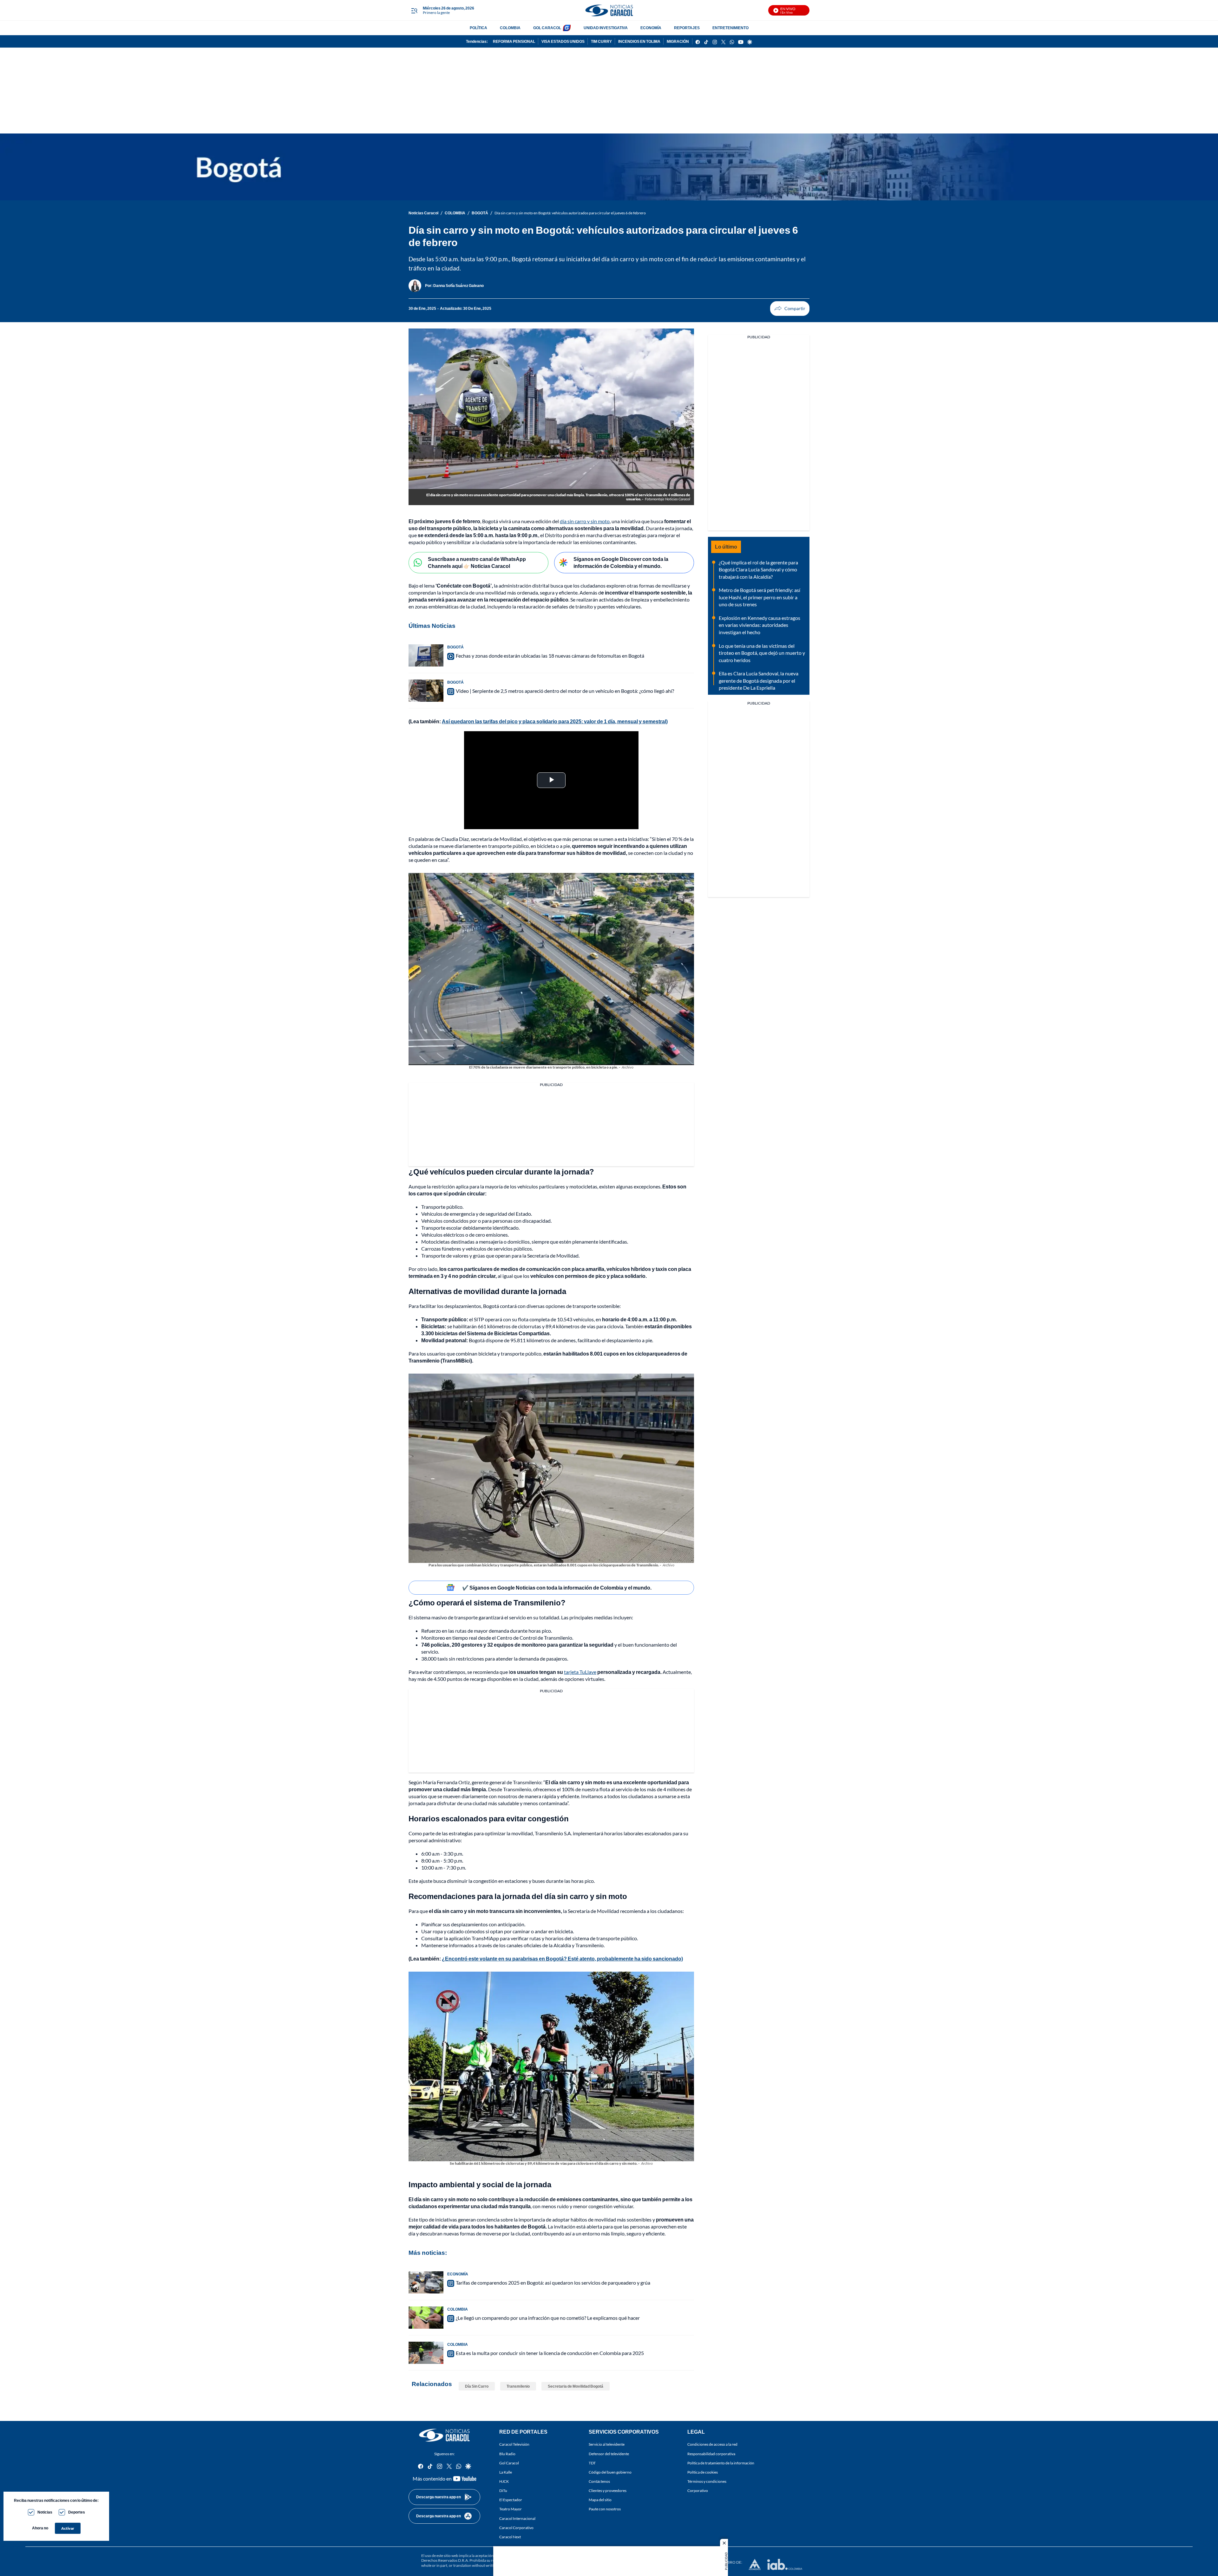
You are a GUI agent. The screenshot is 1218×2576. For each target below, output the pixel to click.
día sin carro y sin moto (585, 521)
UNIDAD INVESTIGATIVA (606, 28)
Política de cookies (703, 2472)
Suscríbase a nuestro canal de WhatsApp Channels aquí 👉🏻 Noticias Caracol (477, 563)
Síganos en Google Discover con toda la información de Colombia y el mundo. (621, 563)
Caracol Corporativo (516, 2528)
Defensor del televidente (609, 2453)
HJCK (504, 2481)
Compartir (790, 309)
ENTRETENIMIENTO (730, 28)
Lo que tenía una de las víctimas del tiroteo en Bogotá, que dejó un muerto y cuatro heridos (762, 653)
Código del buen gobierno (610, 2472)
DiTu (503, 2491)
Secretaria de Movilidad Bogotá (576, 2386)
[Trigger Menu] (414, 10)
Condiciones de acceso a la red (712, 2444)
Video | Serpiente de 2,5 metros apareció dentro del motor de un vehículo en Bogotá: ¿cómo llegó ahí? (565, 691)
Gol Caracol (509, 2463)
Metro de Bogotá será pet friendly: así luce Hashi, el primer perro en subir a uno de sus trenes (760, 597)
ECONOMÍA (651, 28)
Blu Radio (507, 2453)
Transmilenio (518, 2386)
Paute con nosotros (605, 2509)
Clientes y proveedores (608, 2491)
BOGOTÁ (480, 213)
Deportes (77, 2512)
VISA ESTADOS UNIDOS (563, 41)
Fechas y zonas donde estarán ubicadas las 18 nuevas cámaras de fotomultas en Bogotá (550, 656)
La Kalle (506, 2472)
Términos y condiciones (707, 2481)
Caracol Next (510, 2537)
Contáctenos (599, 2481)
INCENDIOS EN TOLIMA (639, 41)
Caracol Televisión (514, 2444)
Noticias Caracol (423, 213)
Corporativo (698, 2491)
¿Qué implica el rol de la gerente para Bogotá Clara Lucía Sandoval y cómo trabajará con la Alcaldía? (758, 569)
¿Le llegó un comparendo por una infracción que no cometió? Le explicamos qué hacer (548, 2318)
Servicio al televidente (607, 2444)
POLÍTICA (478, 28)
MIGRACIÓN (678, 41)
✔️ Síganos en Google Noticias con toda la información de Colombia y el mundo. (557, 1587)
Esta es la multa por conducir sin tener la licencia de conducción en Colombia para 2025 (550, 2353)
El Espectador (511, 2500)
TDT (592, 2463)
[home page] (609, 10)
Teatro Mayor (511, 2509)
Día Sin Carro (477, 2386)
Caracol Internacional (517, 2518)
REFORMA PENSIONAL (514, 41)
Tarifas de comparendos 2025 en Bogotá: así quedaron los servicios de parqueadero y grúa (553, 2283)
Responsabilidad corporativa (711, 2453)
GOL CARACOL (547, 28)
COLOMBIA (510, 28)
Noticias (45, 2512)
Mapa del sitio (600, 2500)
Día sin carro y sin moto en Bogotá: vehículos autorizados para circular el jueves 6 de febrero (570, 213)
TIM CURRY (601, 41)
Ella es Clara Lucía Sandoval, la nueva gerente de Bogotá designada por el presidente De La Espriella (759, 680)
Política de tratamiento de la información (721, 2463)
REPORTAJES (687, 28)
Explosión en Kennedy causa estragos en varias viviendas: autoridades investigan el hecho (760, 625)
